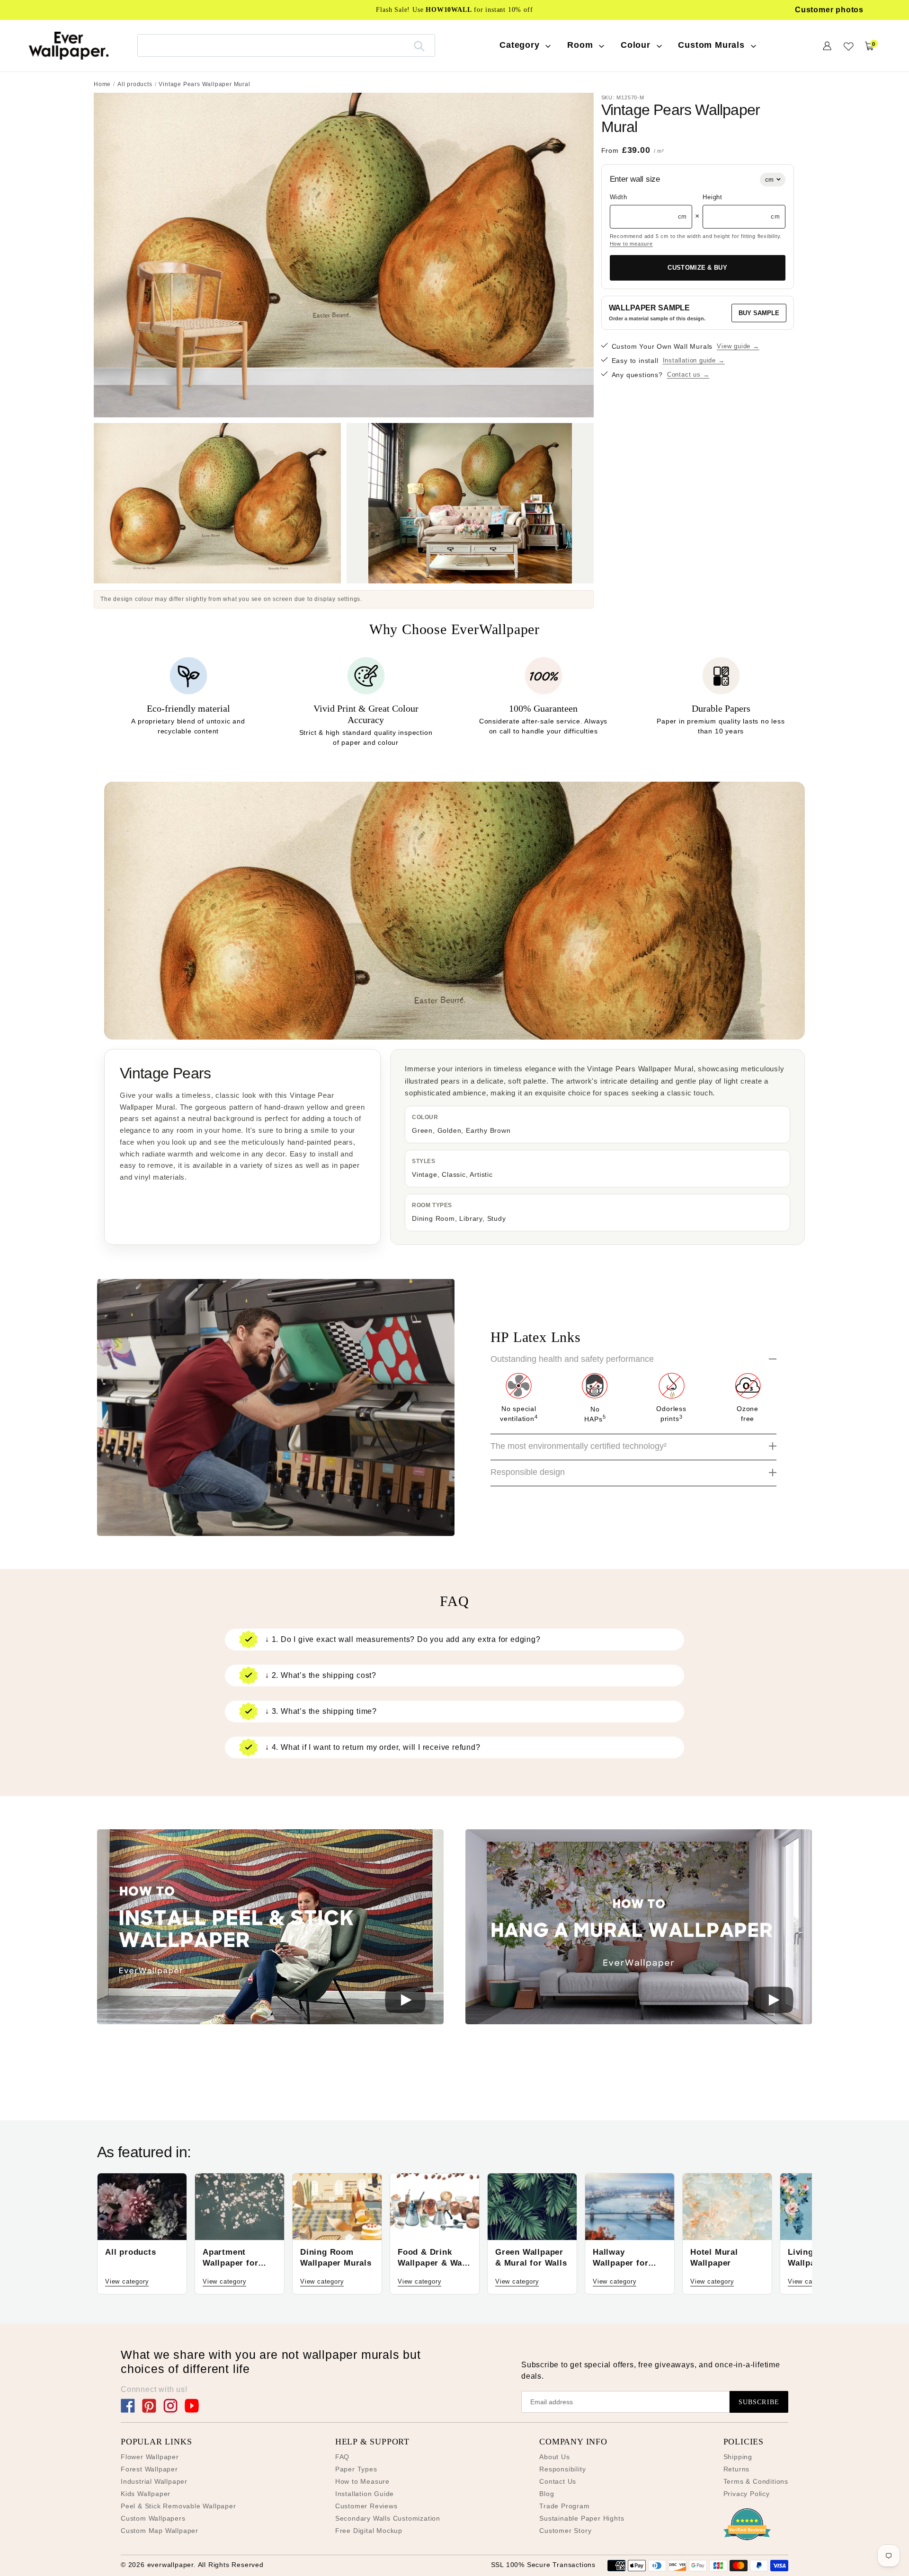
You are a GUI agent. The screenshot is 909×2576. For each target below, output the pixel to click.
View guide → (738, 346)
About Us (554, 2457)
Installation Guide (365, 2494)
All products (135, 84)
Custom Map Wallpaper (160, 2531)
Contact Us (558, 2481)
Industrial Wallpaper (154, 2481)
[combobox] (286, 45)
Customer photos (829, 10)
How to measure (631, 244)
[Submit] (419, 45)
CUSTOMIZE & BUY (697, 268)
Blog (547, 2494)
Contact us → (688, 375)
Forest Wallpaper (149, 2469)
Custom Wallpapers (153, 2518)
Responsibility (562, 2469)
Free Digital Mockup (369, 2531)
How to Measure (362, 2481)
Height (713, 197)
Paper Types (356, 2469)
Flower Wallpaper (150, 2457)
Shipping (738, 2457)
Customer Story (565, 2531)
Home (102, 84)
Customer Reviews (366, 2506)
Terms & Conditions (756, 2481)
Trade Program (564, 2506)
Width (619, 197)
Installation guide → (694, 360)
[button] (270, 1928)
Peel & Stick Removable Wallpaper (178, 2506)
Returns (737, 2469)
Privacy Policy (747, 2494)
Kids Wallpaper (146, 2494)
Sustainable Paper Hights (582, 2518)
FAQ (342, 2457)
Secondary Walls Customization (388, 2518)
